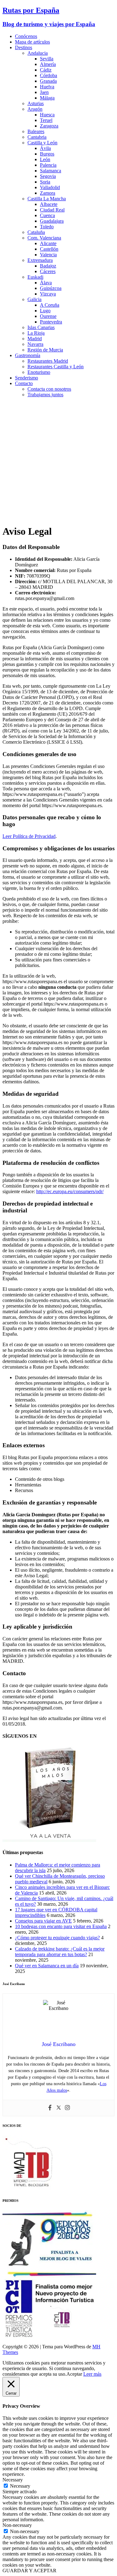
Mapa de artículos (32, 42)
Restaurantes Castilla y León (56, 367)
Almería (48, 64)
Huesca (47, 115)
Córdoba (49, 75)
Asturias (36, 103)
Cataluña (36, 232)
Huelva (47, 87)
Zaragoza (49, 126)
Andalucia (38, 53)
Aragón (35, 109)
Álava (46, 283)
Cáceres (48, 271)
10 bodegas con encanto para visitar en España (61, 1926)
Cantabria (37, 137)
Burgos (47, 154)
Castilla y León (42, 143)
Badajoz (48, 266)
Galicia (34, 299)
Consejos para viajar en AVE (43, 1921)
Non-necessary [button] (17, 2525)
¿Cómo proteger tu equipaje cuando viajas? (57, 1938)
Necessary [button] (13, 2480)
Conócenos (26, 36)
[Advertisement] (58, 461)
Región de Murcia (45, 350)
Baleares (36, 131)
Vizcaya (48, 294)
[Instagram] (67, 2108)
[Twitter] (59, 2108)
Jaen (44, 92)
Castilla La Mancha (47, 199)
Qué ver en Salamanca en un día (47, 1966)
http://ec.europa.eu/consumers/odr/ (70, 1191)
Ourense (48, 316)
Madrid (35, 339)
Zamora (48, 193)
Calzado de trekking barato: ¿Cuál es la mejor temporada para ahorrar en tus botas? (60, 1952)
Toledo (47, 227)
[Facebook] (50, 2108)
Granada (48, 81)
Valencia (48, 255)
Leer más (92, 2374)
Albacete (49, 204)
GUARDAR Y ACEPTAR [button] (29, 2571)
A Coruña (50, 305)
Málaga (47, 98)
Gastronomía (28, 355)
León (45, 159)
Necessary (20, 2486)
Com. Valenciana (44, 238)
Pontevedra (51, 322)
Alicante (48, 243)
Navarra (35, 344)
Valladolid (50, 187)
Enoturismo (39, 372)
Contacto (24, 383)
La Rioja (36, 333)
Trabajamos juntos (45, 395)
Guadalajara (52, 221)
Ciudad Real (52, 210)
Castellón (49, 249)
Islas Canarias (41, 327)
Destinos (24, 47)
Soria (45, 182)
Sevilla (47, 59)
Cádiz (46, 70)
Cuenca (47, 215)
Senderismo (27, 378)
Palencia (48, 165)
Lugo (45, 311)
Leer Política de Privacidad (29, 836)
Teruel (46, 120)
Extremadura (40, 260)
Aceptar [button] (74, 2374)
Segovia (48, 176)
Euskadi (35, 277)
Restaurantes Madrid (48, 361)
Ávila (45, 148)
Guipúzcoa (51, 288)
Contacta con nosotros (49, 389)
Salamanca (51, 171)
